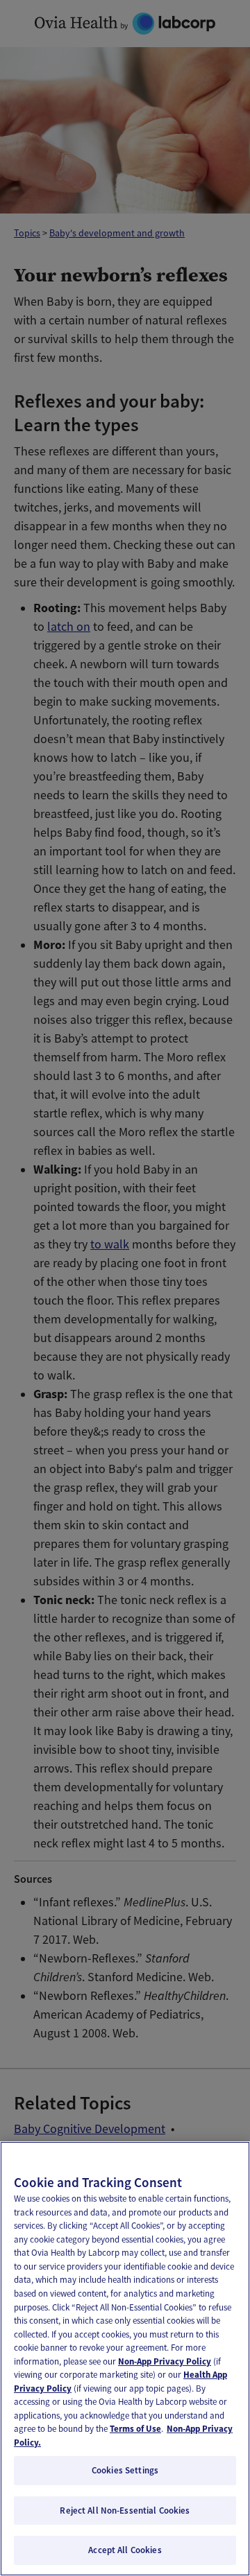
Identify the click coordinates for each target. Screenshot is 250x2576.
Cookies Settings (125, 2470)
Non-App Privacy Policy (165, 2361)
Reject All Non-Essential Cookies (125, 2510)
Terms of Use (135, 2429)
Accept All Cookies (125, 2550)
